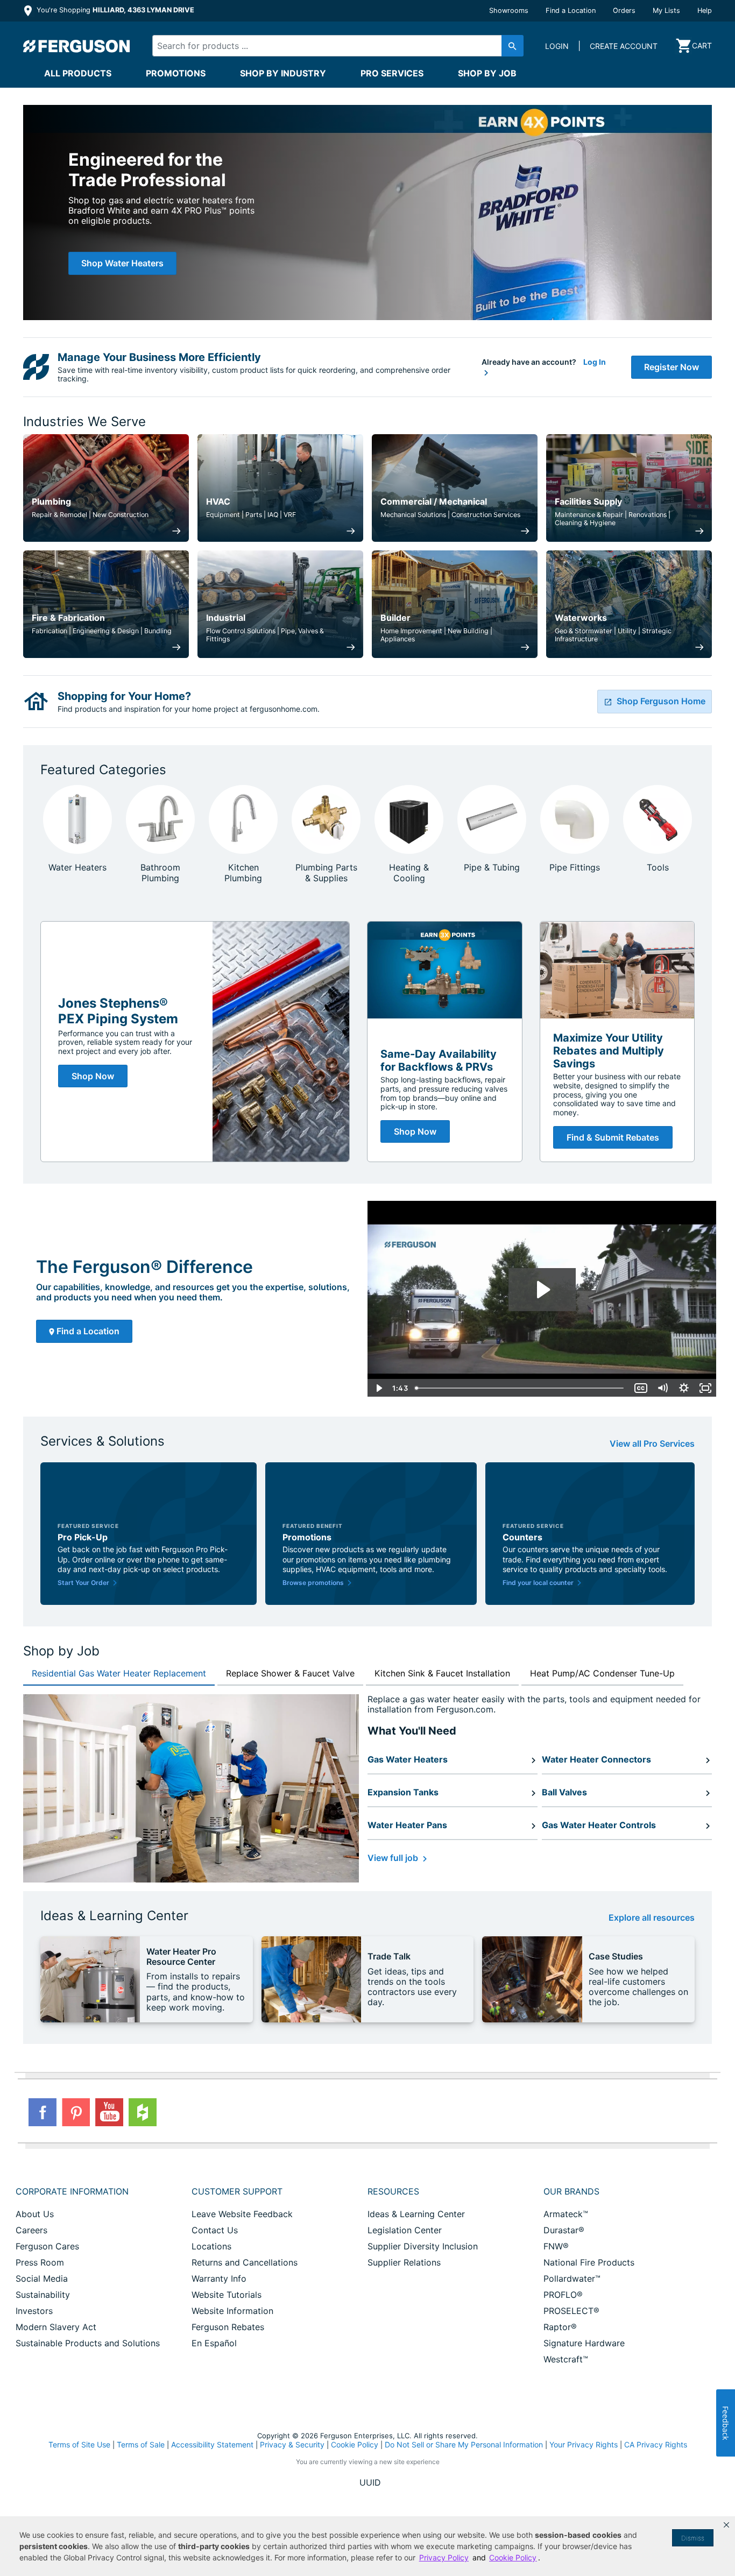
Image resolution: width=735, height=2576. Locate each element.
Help (705, 10)
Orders (624, 10)
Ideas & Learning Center (416, 2214)
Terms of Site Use (79, 2444)
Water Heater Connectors (596, 1759)
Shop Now (93, 1076)
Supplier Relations (404, 2262)
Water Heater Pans (407, 1825)
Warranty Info (219, 2278)
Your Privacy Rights (584, 2444)
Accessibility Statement (212, 2444)
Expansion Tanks (403, 1792)
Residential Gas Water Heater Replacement (119, 1673)
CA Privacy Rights (656, 2444)
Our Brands (571, 2191)
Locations (211, 2246)
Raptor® (560, 2327)
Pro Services (392, 73)
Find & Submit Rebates (613, 1137)
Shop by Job (487, 73)
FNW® (556, 2246)
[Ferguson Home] (77, 46)
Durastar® (564, 2230)
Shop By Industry (283, 73)
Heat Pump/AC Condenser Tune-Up (602, 1673)
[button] (726, 2525)
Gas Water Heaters (408, 1759)
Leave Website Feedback (242, 2214)
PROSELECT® (571, 2311)
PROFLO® (563, 2295)
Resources (393, 2191)
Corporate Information (72, 2191)
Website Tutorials (227, 2295)
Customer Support (237, 2191)
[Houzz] (143, 2112)
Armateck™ (566, 2214)
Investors (34, 2311)
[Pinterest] (76, 2112)
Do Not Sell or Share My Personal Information (464, 2445)
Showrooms (509, 10)
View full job (394, 1858)
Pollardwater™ (572, 2278)
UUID (370, 2482)
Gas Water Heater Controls (599, 1825)
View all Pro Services (652, 1444)
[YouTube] (109, 2112)
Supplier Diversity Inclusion (423, 2246)
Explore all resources (652, 1918)
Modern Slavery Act (56, 2327)
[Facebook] (43, 2112)
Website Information (232, 2311)
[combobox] (329, 46)
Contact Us (215, 2230)
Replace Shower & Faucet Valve (290, 1673)
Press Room (40, 2262)
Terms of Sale (141, 2444)
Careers (31, 2230)
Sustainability (43, 2295)
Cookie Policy (355, 2444)
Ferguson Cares (47, 2246)
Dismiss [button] (693, 2538)
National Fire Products (589, 2262)
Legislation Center (405, 2230)
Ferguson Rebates (228, 2327)
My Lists (666, 10)
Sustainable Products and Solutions (88, 2343)
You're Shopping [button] (114, 10)
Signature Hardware (584, 2343)
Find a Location (571, 10)
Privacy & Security (292, 2444)
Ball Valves (564, 1792)
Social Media (42, 2278)
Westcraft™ (566, 2359)
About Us (35, 2214)
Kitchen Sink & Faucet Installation (442, 1673)
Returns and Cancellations (245, 2262)
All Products (78, 73)
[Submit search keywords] (513, 46)
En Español (214, 2343)
